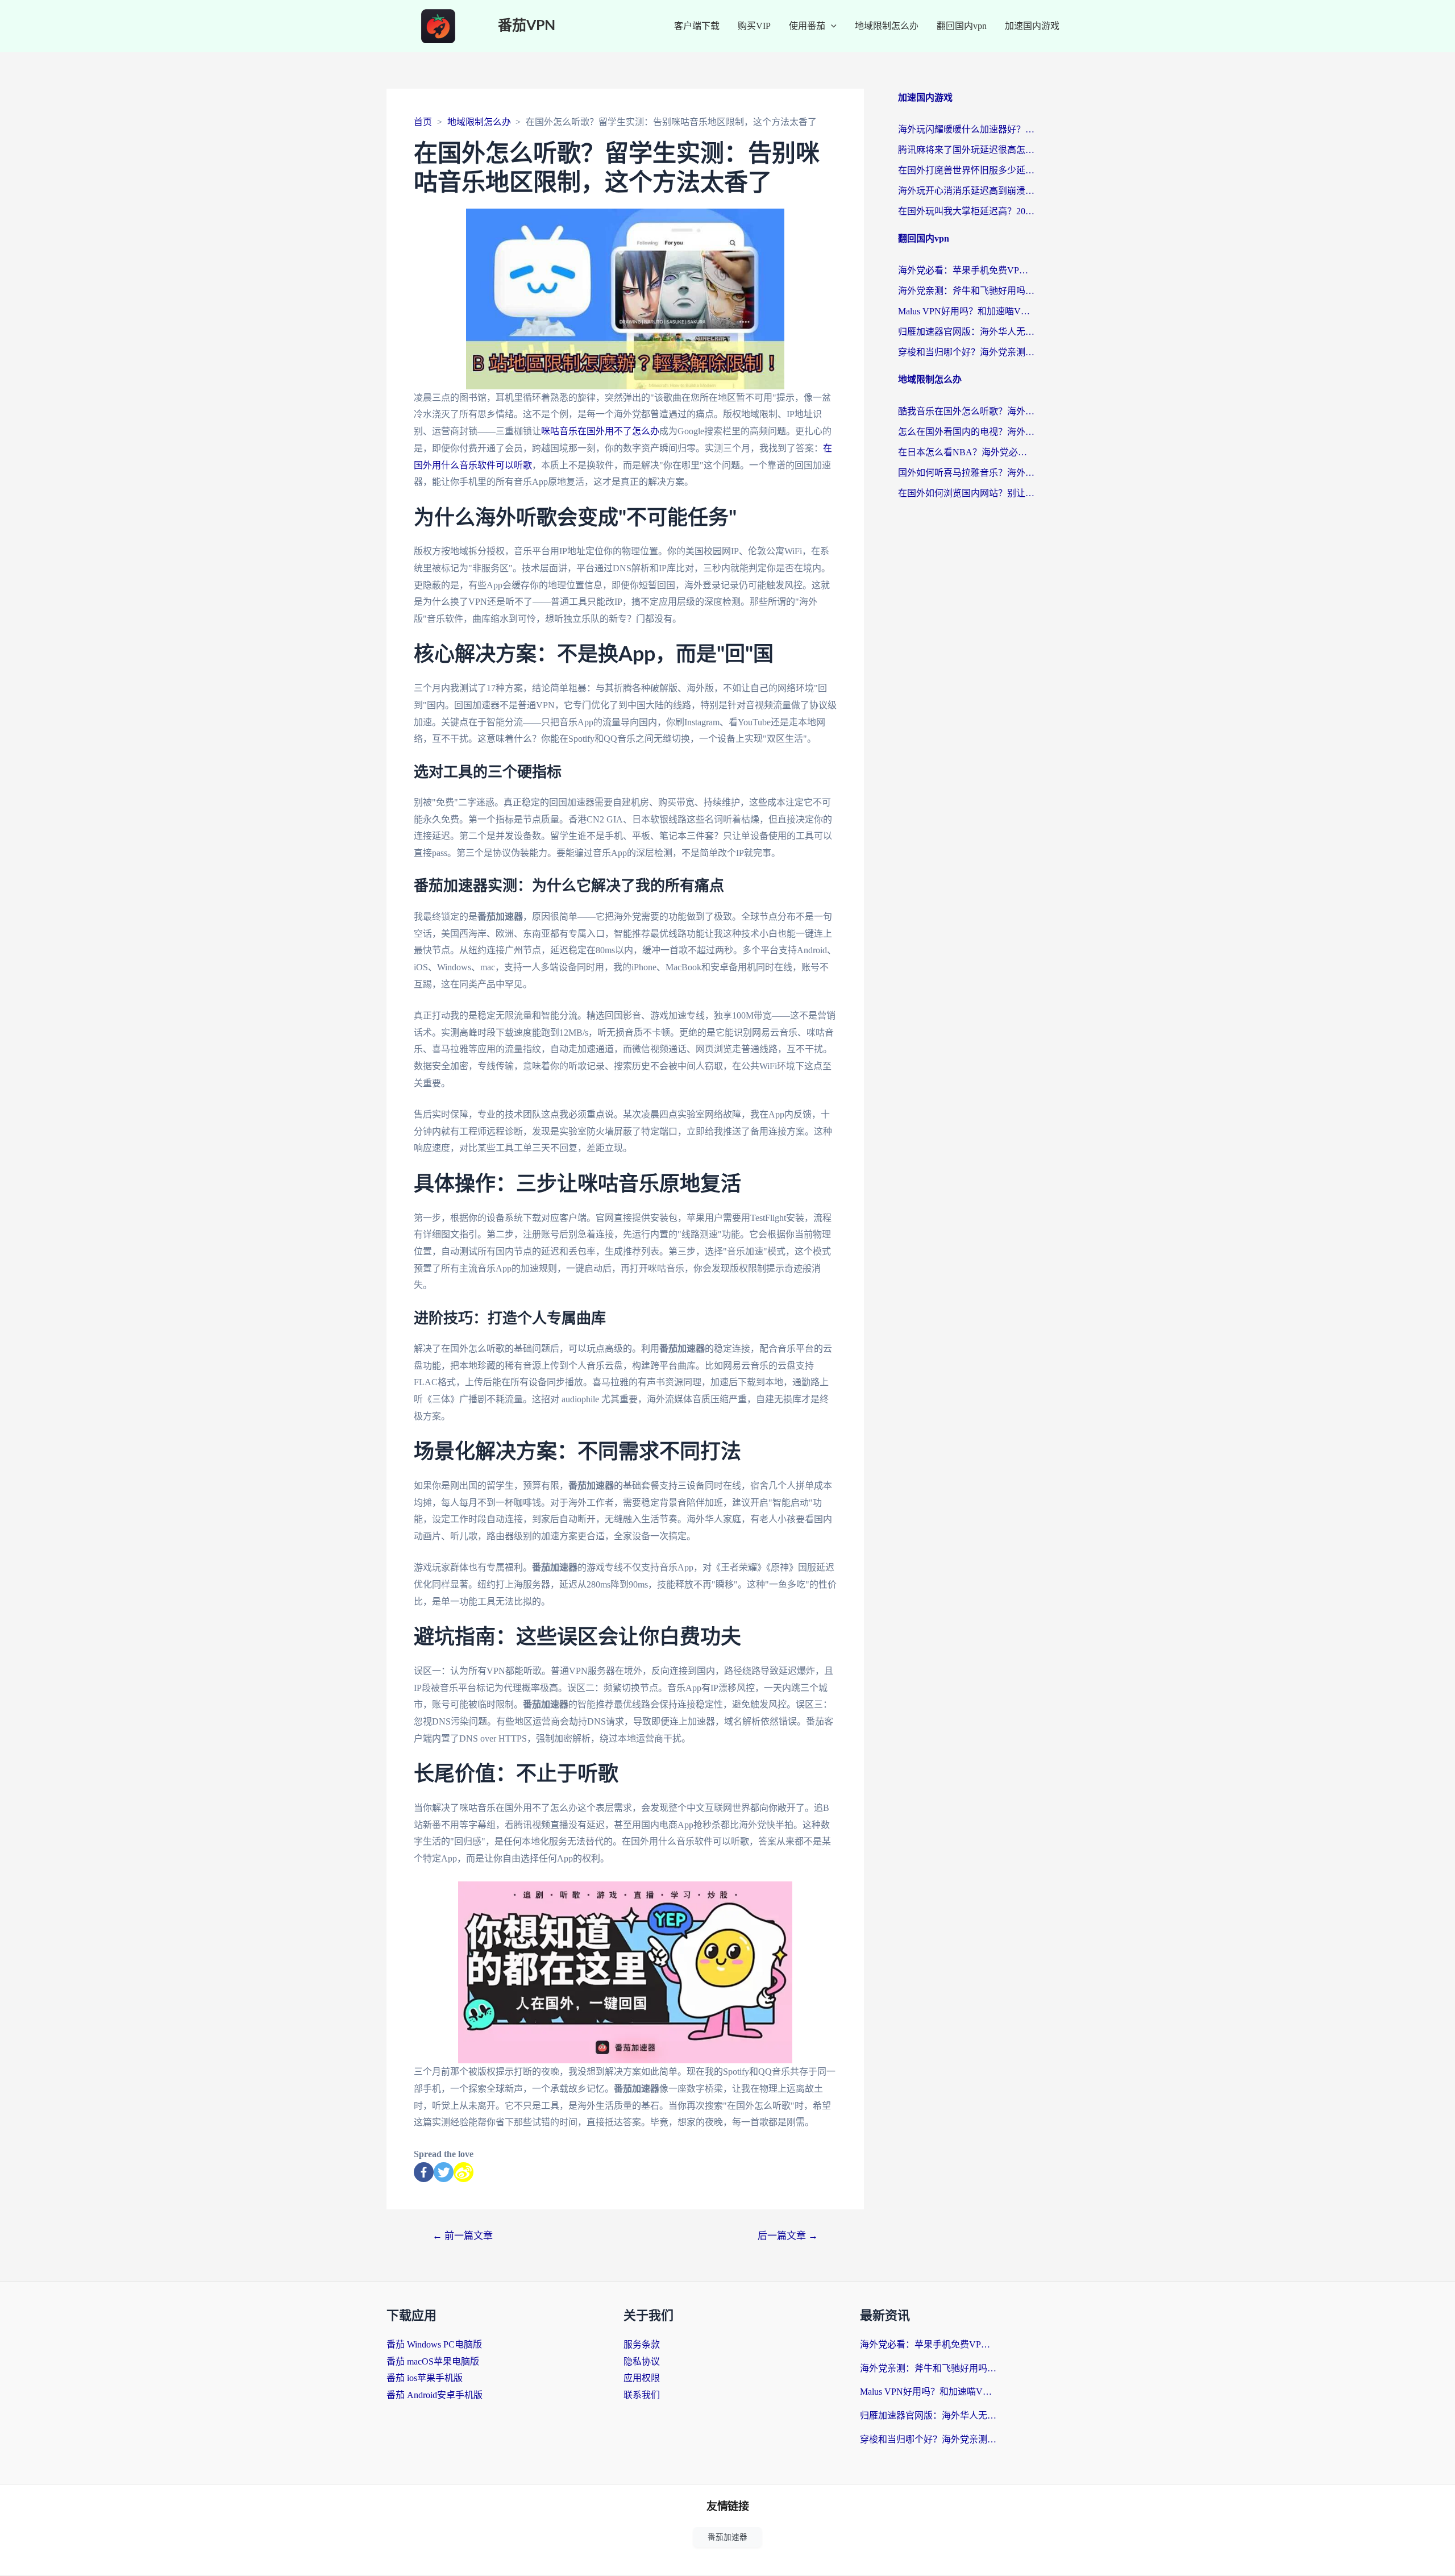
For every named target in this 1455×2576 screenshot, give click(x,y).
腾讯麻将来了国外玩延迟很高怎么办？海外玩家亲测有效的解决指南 (966, 150)
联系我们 (642, 2395)
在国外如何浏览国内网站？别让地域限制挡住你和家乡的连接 (966, 493)
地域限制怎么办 (887, 26)
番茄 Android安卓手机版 (435, 2395)
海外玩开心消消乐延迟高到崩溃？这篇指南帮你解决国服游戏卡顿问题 (966, 191)
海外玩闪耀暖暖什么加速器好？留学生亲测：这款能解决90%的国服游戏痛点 (966, 129)
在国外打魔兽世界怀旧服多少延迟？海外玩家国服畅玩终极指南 (966, 170)
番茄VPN (527, 26)
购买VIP (754, 26)
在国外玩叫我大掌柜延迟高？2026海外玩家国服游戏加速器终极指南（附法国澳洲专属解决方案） (966, 211)
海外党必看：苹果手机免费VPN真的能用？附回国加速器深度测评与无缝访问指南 (966, 270)
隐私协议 (642, 2361)
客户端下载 (697, 26)
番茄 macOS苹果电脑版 (433, 2361)
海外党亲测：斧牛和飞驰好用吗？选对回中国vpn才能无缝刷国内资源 (966, 291)
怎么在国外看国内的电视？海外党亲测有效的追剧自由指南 (966, 432)
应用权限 (642, 2378)
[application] (831, 26)
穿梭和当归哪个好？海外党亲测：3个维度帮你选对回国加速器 (966, 352)
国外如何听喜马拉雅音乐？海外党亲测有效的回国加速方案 (966, 473)
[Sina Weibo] (463, 2172)
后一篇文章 (788, 2236)
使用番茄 (807, 26)
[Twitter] (444, 2172)
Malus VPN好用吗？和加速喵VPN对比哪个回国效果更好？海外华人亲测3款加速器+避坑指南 (966, 311)
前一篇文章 (463, 2236)
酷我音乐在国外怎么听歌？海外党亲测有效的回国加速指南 (966, 411)
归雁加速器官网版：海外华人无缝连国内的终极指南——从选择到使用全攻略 (966, 332)
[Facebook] (424, 2172)
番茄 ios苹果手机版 (425, 2378)
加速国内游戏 (1032, 26)
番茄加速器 (727, 2537)
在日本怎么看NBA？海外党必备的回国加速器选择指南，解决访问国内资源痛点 (966, 452)
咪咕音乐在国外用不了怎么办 (600, 431)
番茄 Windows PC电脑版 (434, 2344)
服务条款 (642, 2344)
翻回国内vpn (962, 26)
